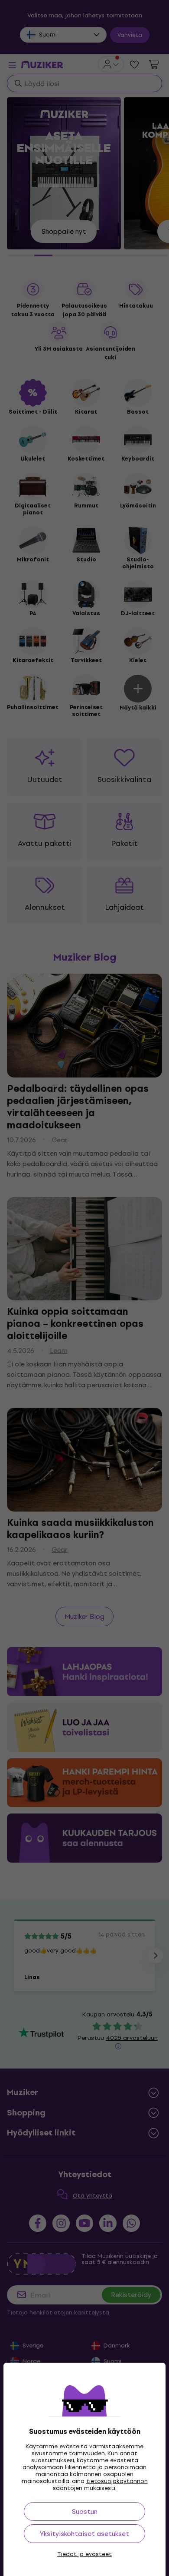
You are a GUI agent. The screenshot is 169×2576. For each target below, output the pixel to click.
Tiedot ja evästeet (84, 2554)
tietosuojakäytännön (117, 2481)
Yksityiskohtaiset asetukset (84, 2534)
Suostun (85, 2511)
